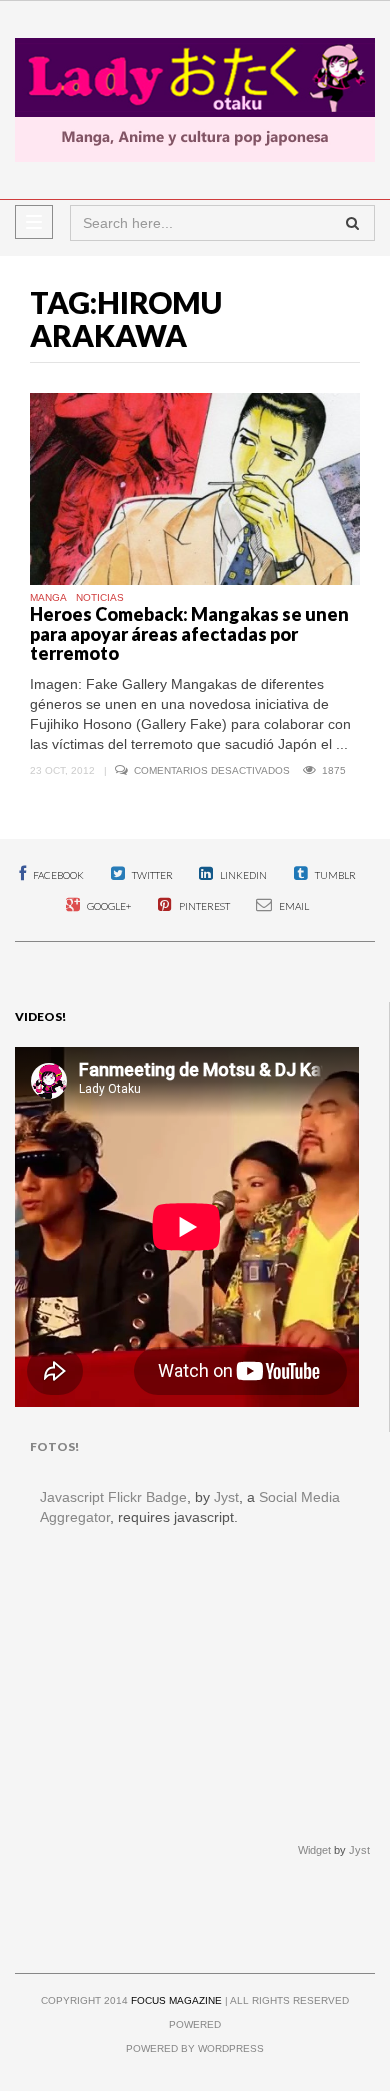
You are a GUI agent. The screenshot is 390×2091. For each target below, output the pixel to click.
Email (293, 906)
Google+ (108, 906)
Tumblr (334, 875)
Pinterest (203, 906)
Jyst (226, 1497)
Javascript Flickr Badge (113, 1497)
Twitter (151, 875)
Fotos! (54, 1446)
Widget (314, 1850)
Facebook (57, 875)
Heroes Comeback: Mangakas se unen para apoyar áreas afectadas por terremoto (189, 634)
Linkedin (242, 875)
